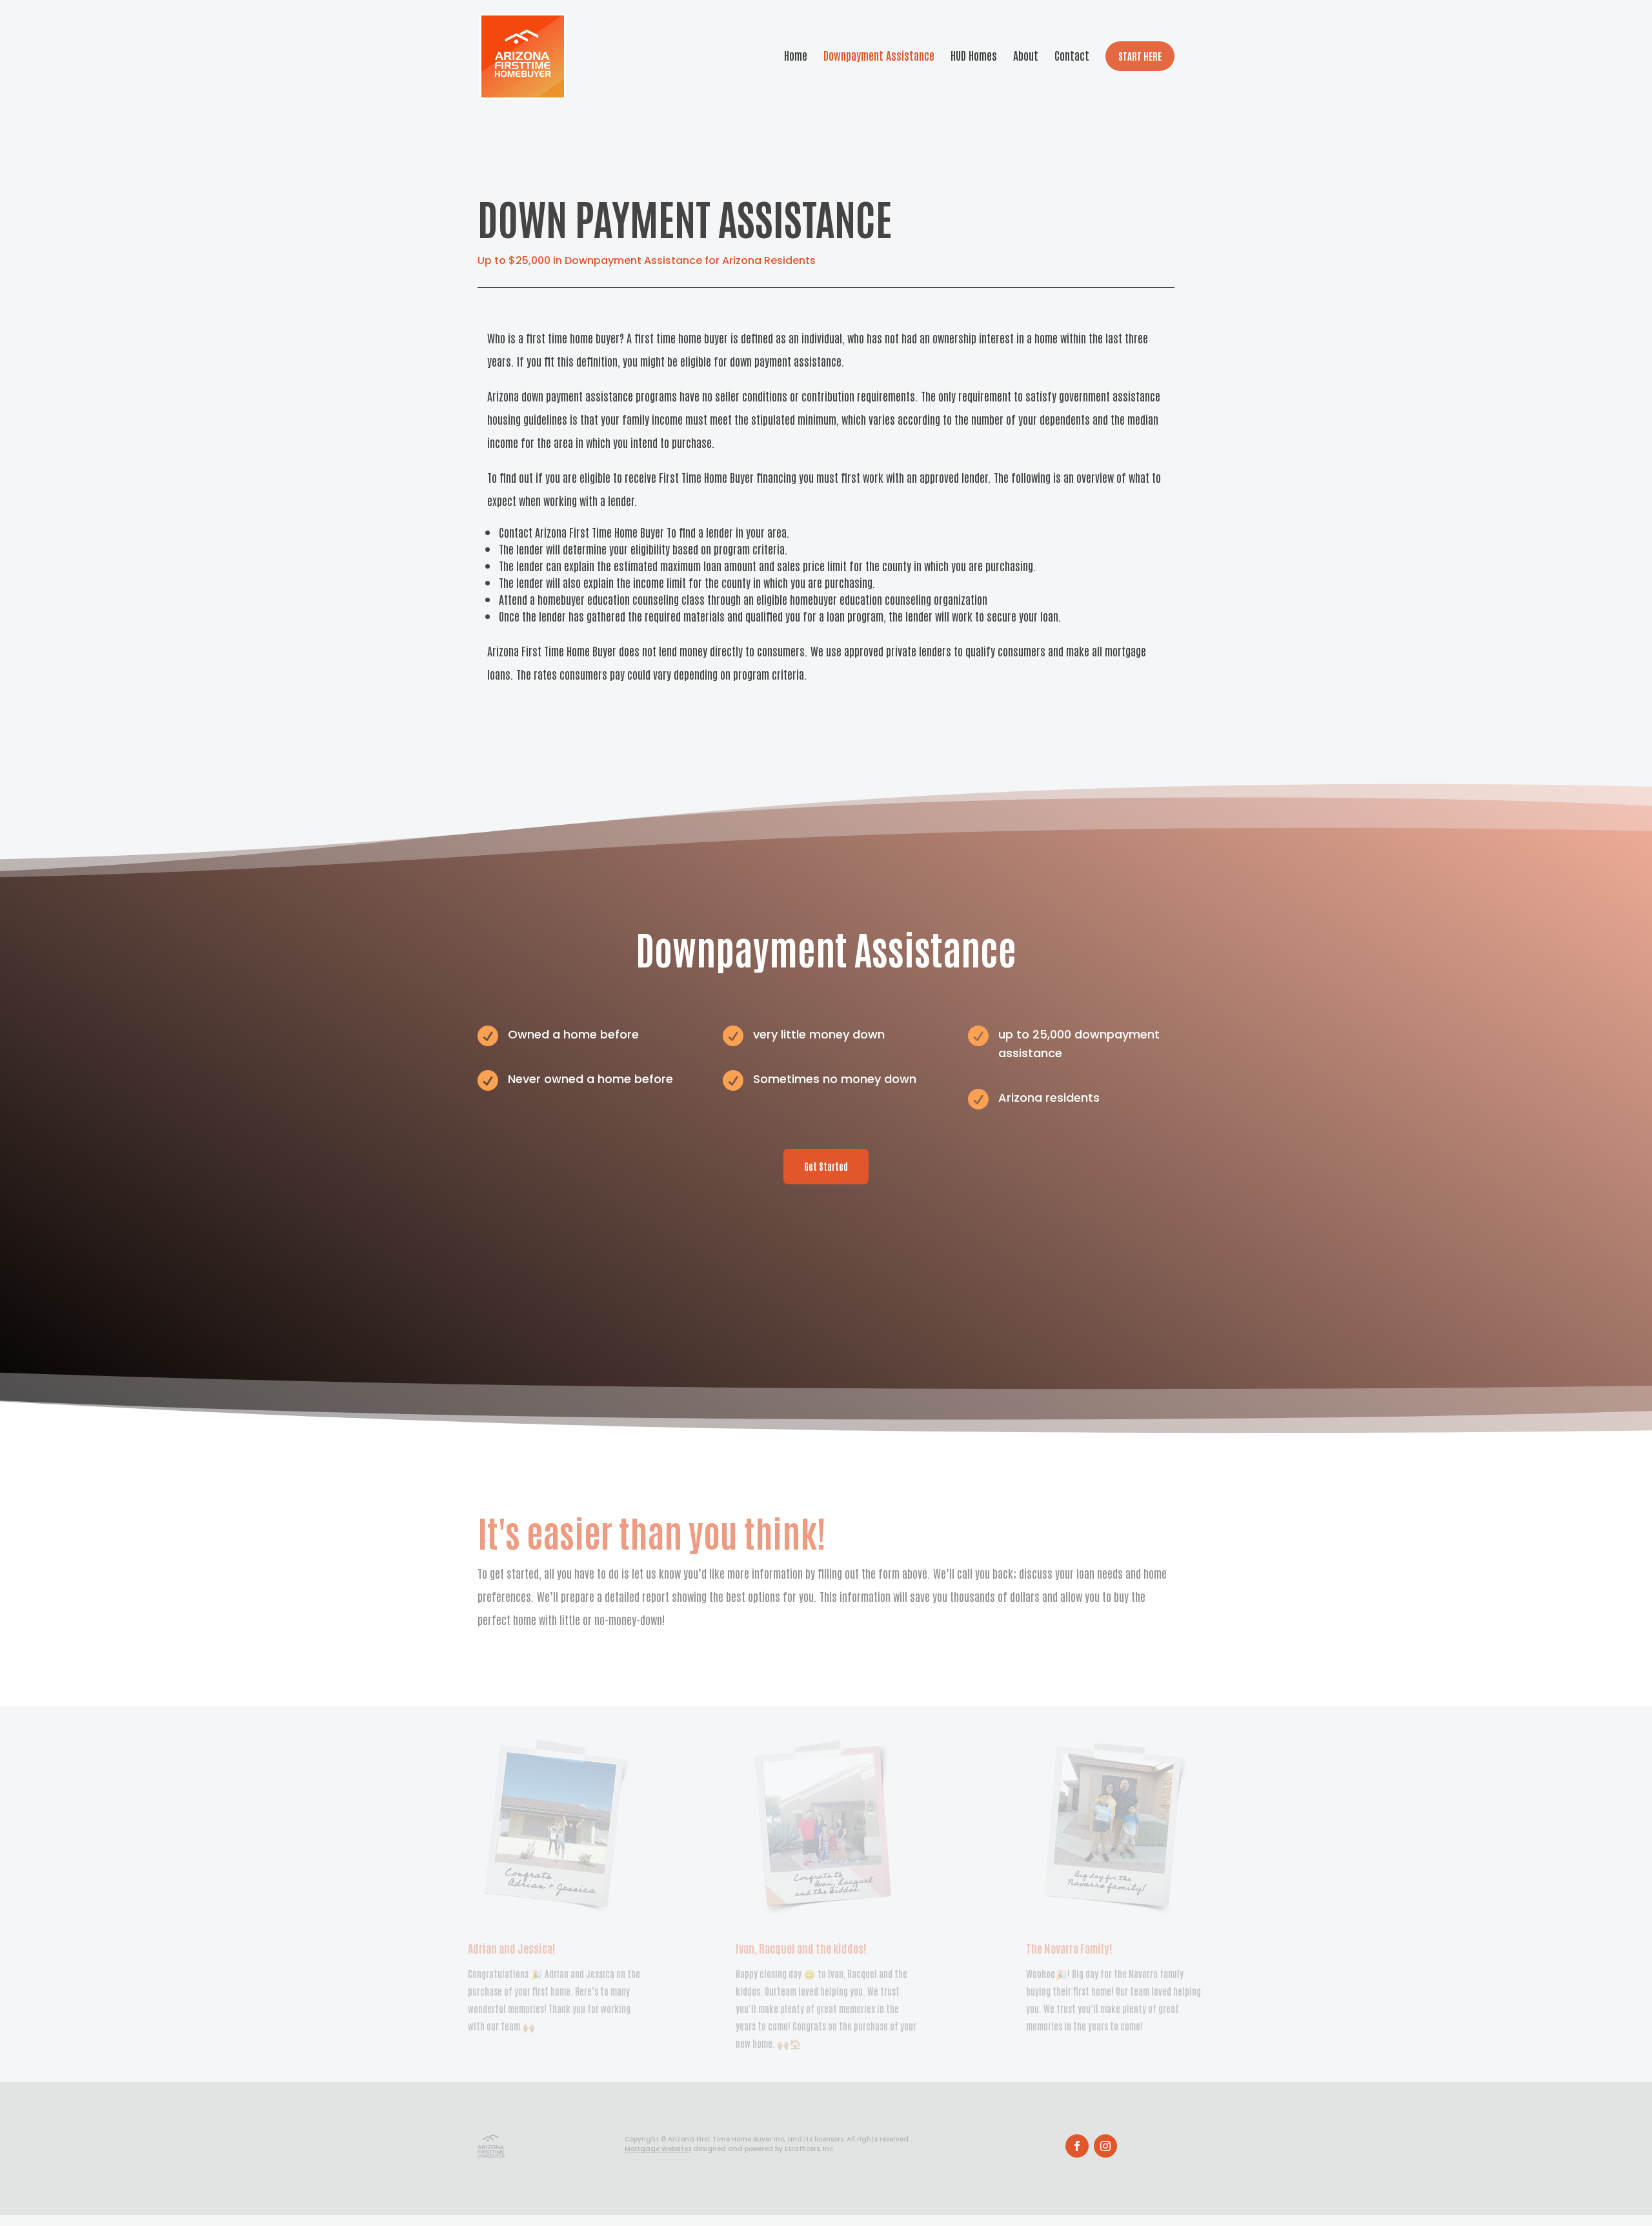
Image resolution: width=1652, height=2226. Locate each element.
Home (796, 55)
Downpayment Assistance (879, 55)
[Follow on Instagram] (1105, 2146)
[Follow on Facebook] (1077, 2146)
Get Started (826, 1166)
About (1026, 55)
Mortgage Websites (658, 2149)
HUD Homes (974, 55)
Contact (1072, 55)
